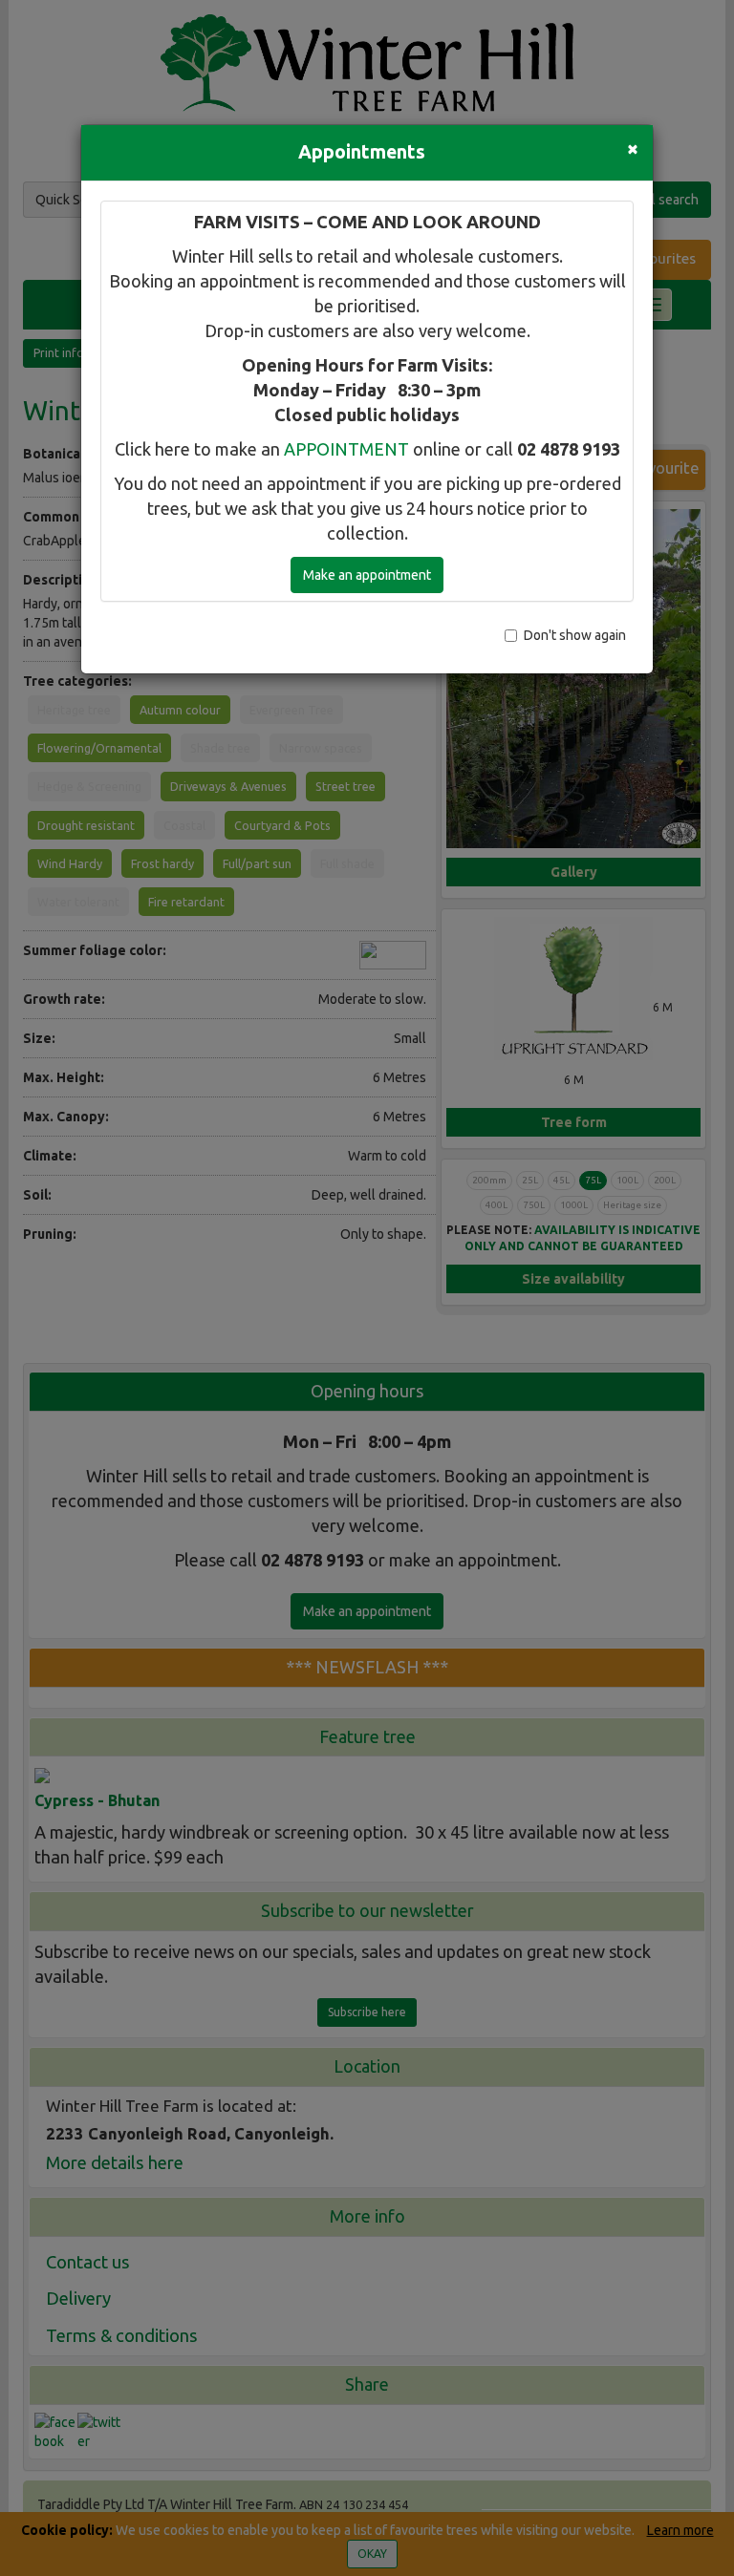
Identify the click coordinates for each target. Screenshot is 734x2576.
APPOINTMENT (346, 449)
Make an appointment (367, 575)
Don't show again (575, 635)
